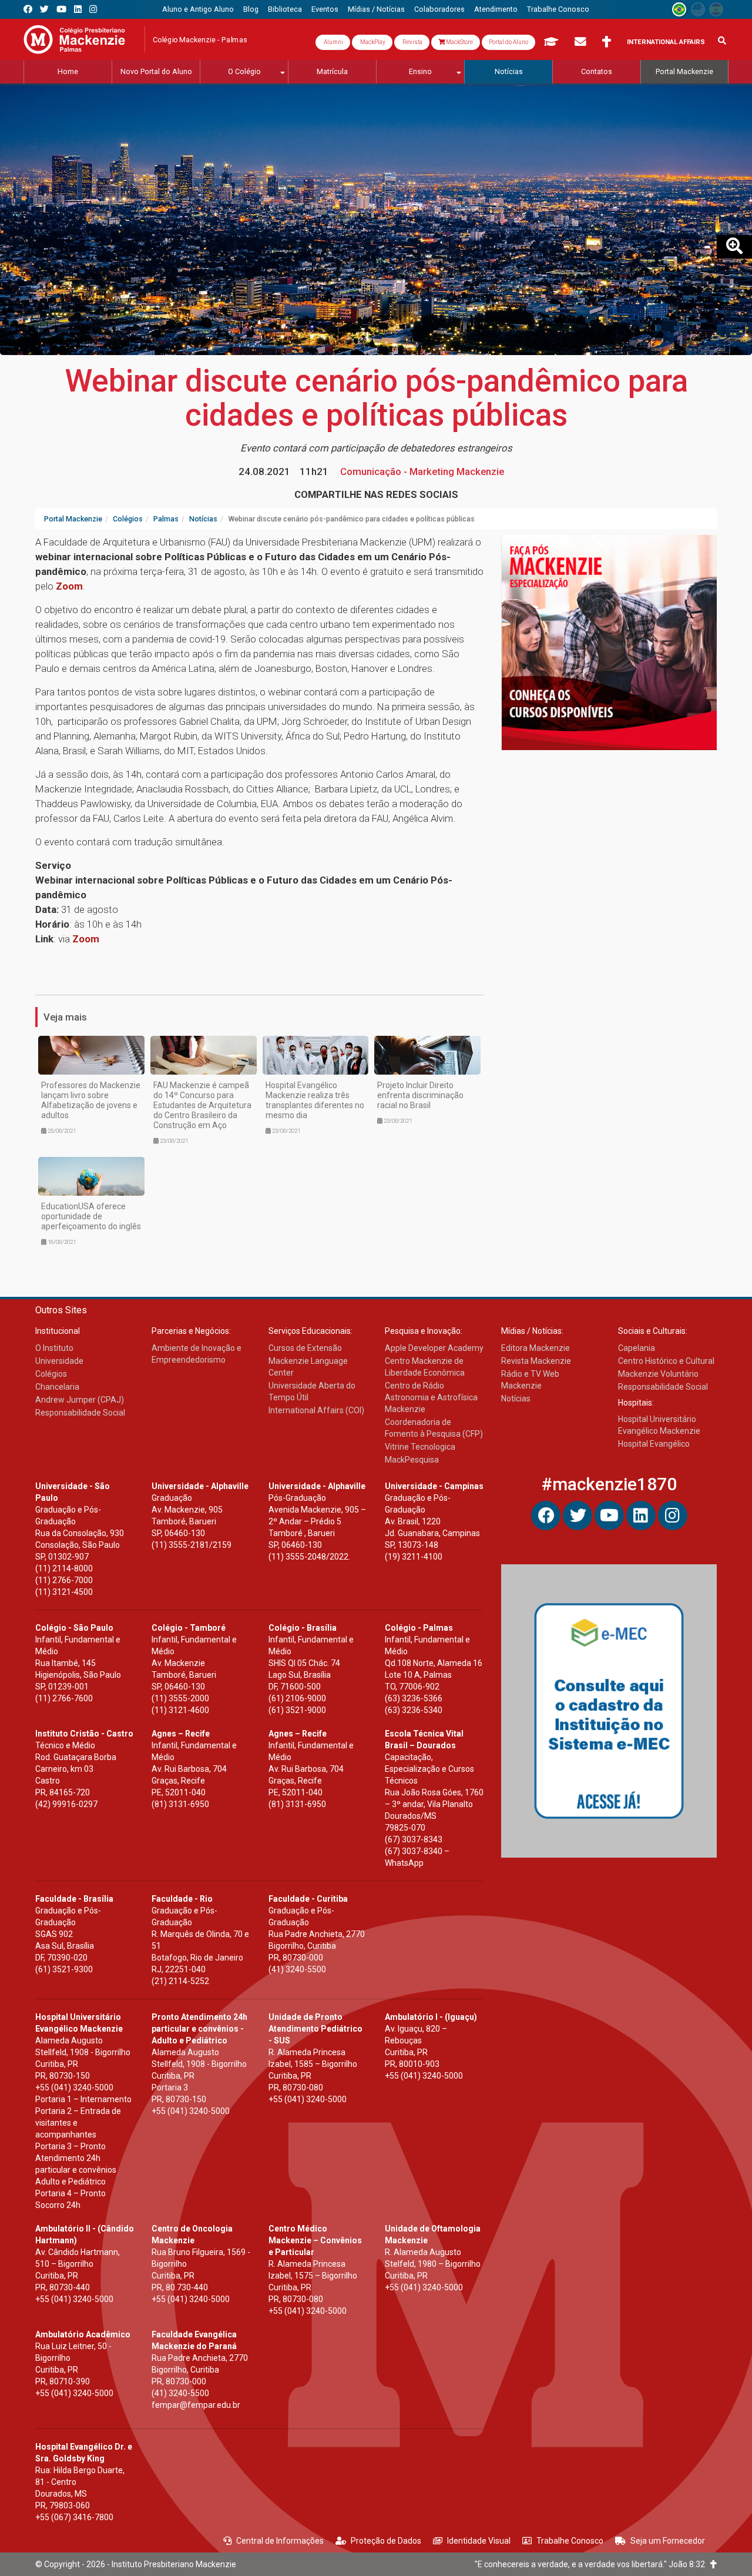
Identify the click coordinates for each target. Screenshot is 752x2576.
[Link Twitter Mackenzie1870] (44, 9)
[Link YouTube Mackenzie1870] (61, 9)
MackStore (459, 42)
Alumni (333, 42)
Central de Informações (280, 2541)
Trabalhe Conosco (570, 2541)
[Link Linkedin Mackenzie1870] (78, 9)
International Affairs (666, 42)
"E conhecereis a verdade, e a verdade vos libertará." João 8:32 (592, 2564)
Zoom (69, 586)
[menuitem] (198, 9)
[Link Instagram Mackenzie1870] (93, 9)
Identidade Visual (479, 2541)
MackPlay (372, 42)
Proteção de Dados (386, 2541)
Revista (412, 42)
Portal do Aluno (508, 42)
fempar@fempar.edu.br (196, 2405)
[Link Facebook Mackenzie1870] (28, 9)
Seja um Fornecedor (668, 2541)
